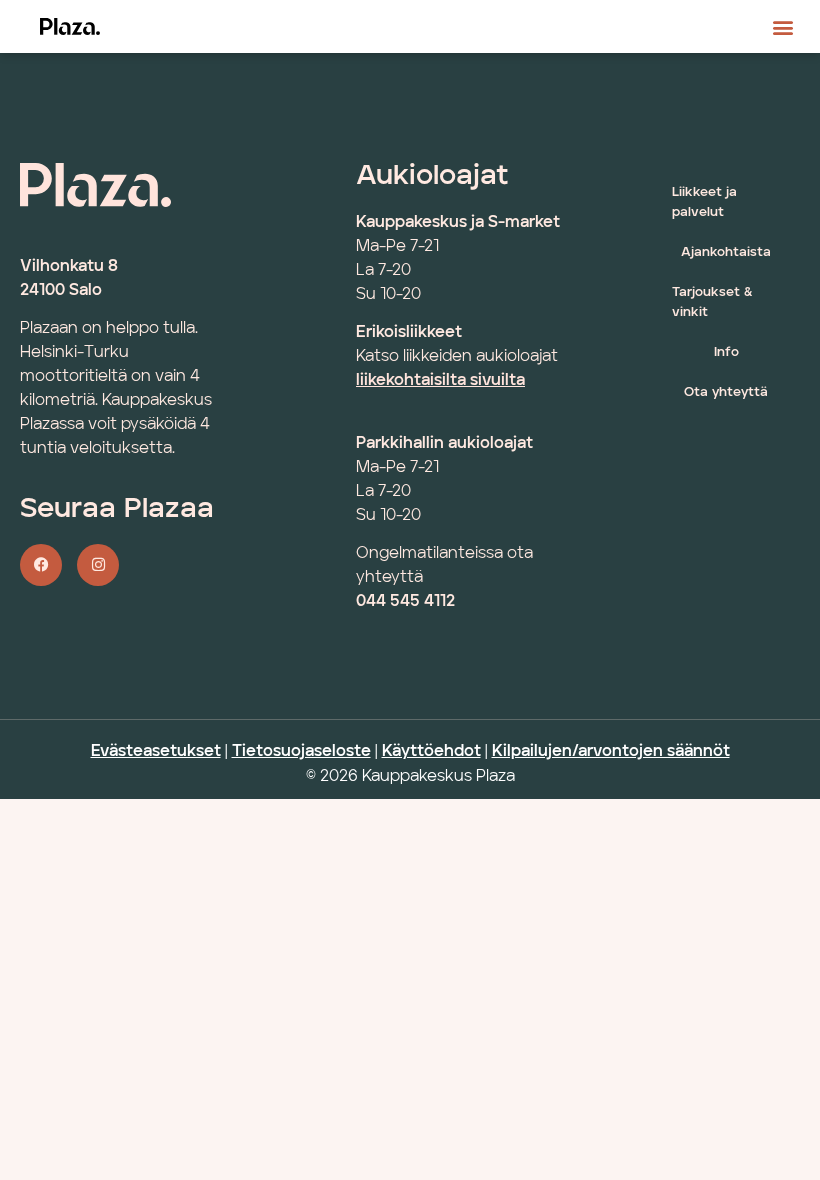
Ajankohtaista (726, 252)
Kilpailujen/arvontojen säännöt (611, 752)
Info (726, 352)
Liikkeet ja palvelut (704, 202)
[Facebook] (41, 565)
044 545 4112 (405, 602)
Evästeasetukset (156, 752)
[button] (783, 26)
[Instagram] (98, 565)
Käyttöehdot (431, 752)
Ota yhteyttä (726, 392)
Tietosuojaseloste (301, 752)
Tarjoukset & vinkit (712, 302)
